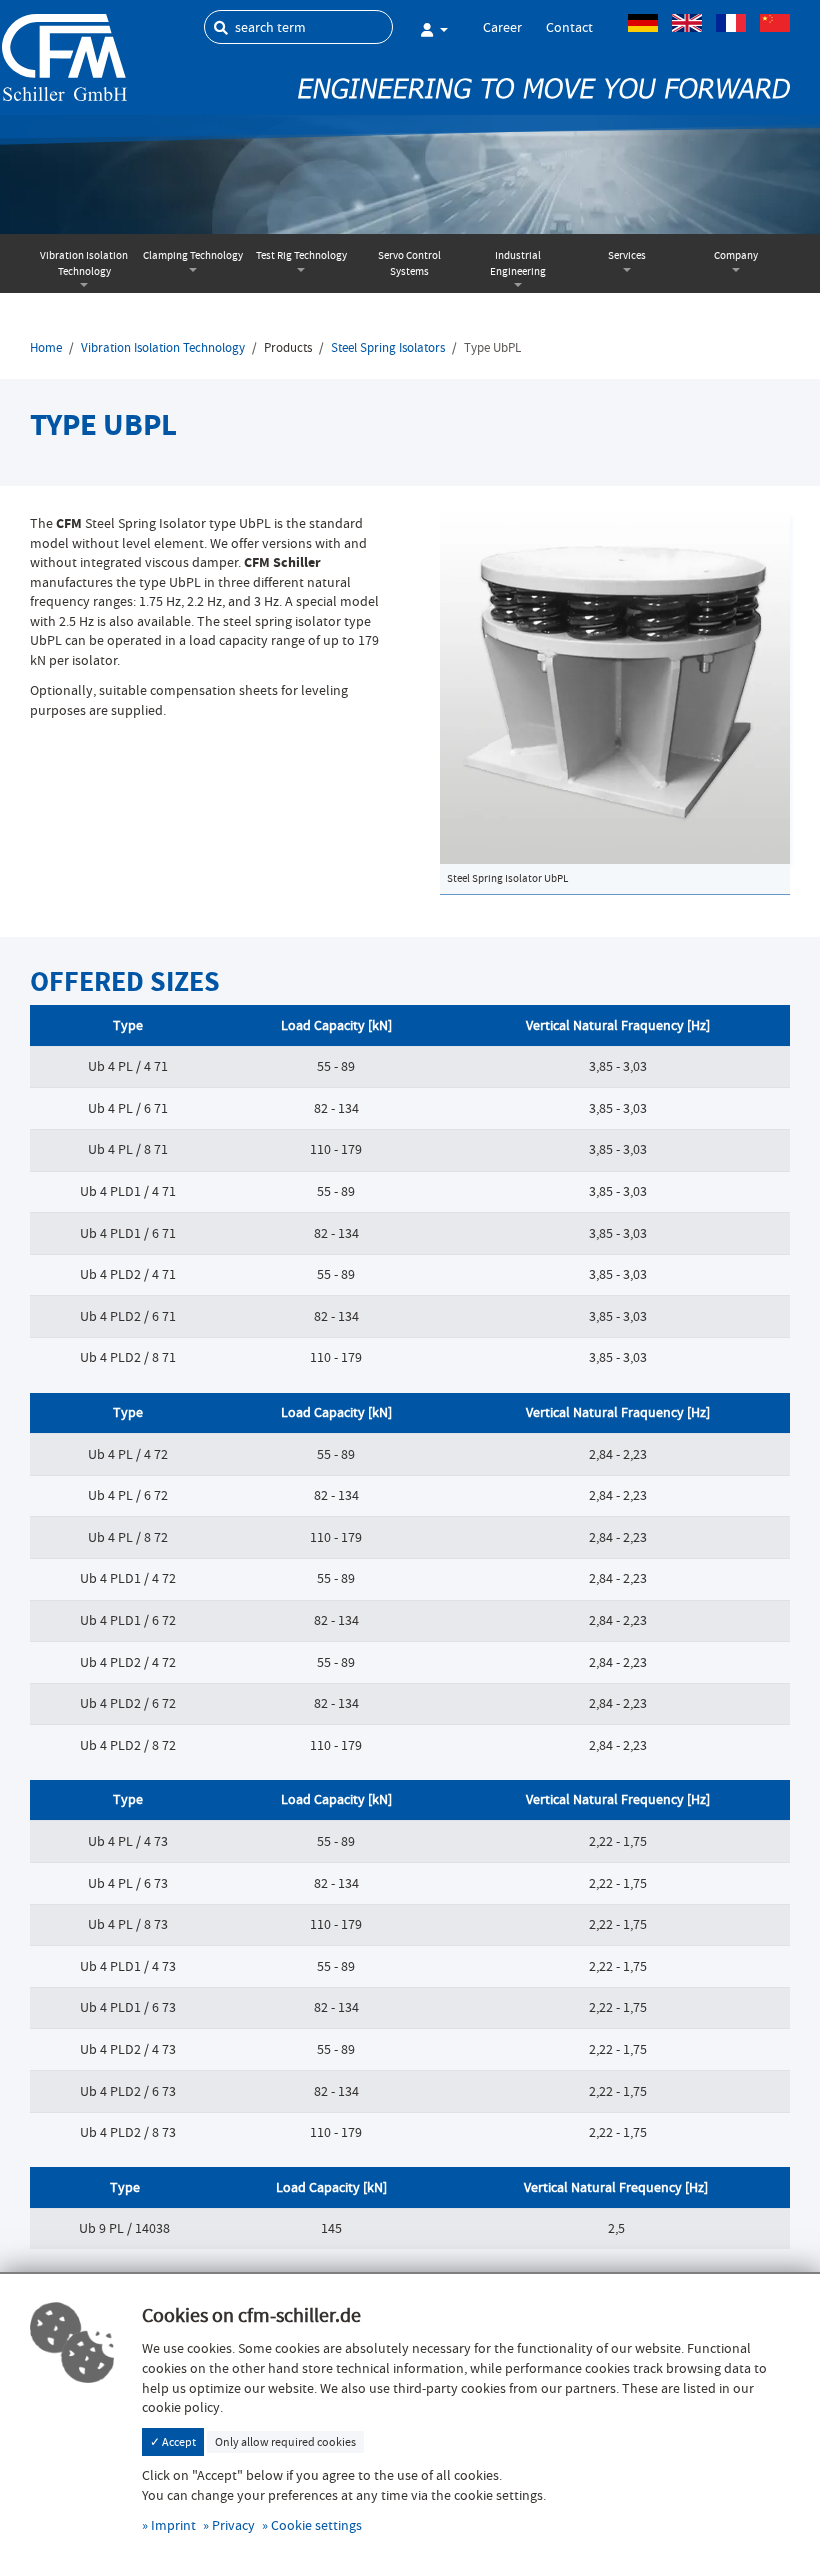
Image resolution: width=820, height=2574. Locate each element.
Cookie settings (316, 2525)
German (643, 23)
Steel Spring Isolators (388, 348)
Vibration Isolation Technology (84, 263)
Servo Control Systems (409, 263)
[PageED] (64, 55)
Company (736, 255)
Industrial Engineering (518, 263)
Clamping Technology (193, 255)
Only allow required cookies (285, 2442)
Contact (569, 27)
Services (627, 255)
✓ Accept (173, 2442)
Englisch (687, 23)
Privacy (233, 2525)
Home (46, 348)
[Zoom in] (615, 686)
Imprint (173, 2525)
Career (502, 27)
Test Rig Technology (301, 255)
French (731, 23)
